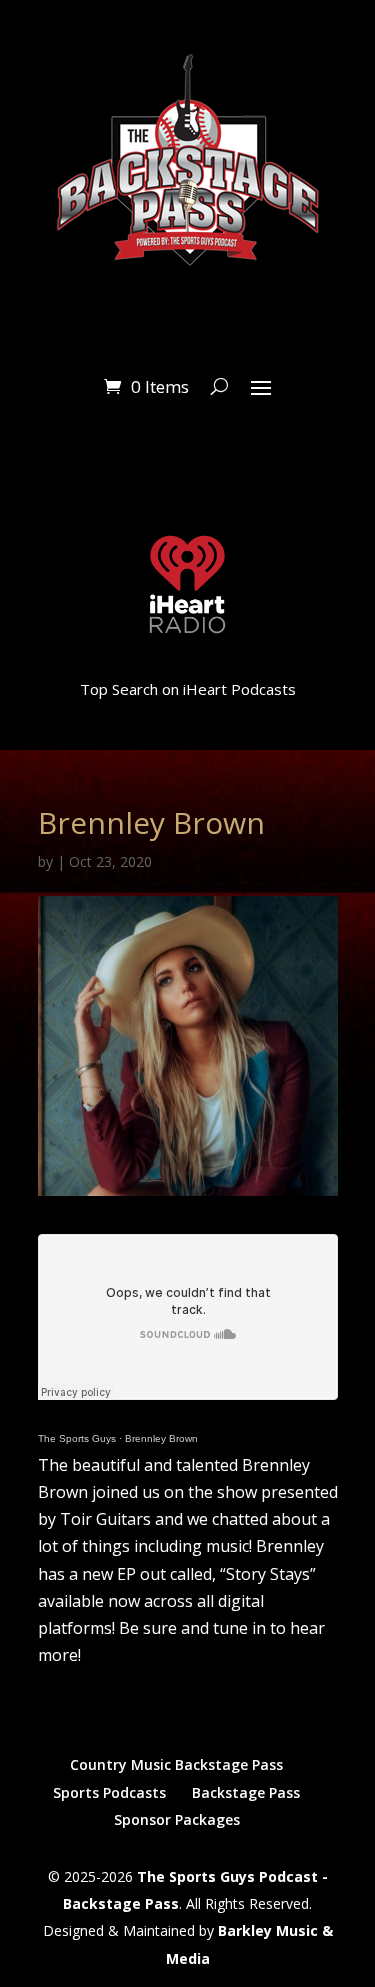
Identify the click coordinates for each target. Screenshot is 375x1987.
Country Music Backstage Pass (176, 1764)
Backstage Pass (246, 1792)
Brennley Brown (161, 1438)
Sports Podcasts (109, 1792)
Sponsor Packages (177, 1819)
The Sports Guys (77, 1438)
